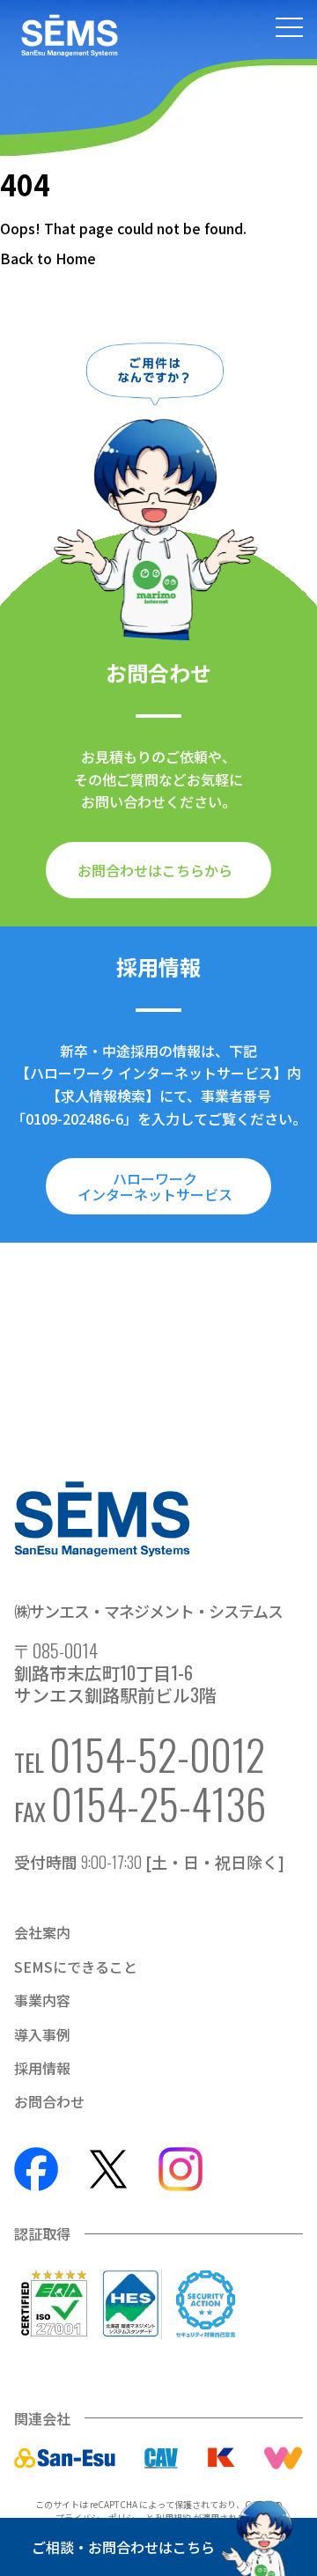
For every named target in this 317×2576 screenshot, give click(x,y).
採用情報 (42, 2068)
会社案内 (42, 1932)
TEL (140, 1754)
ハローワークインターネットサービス (155, 1186)
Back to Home (48, 258)
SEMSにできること (76, 1967)
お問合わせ (49, 2101)
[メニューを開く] (289, 29)
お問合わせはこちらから (155, 870)
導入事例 (42, 2034)
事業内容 (42, 2000)
